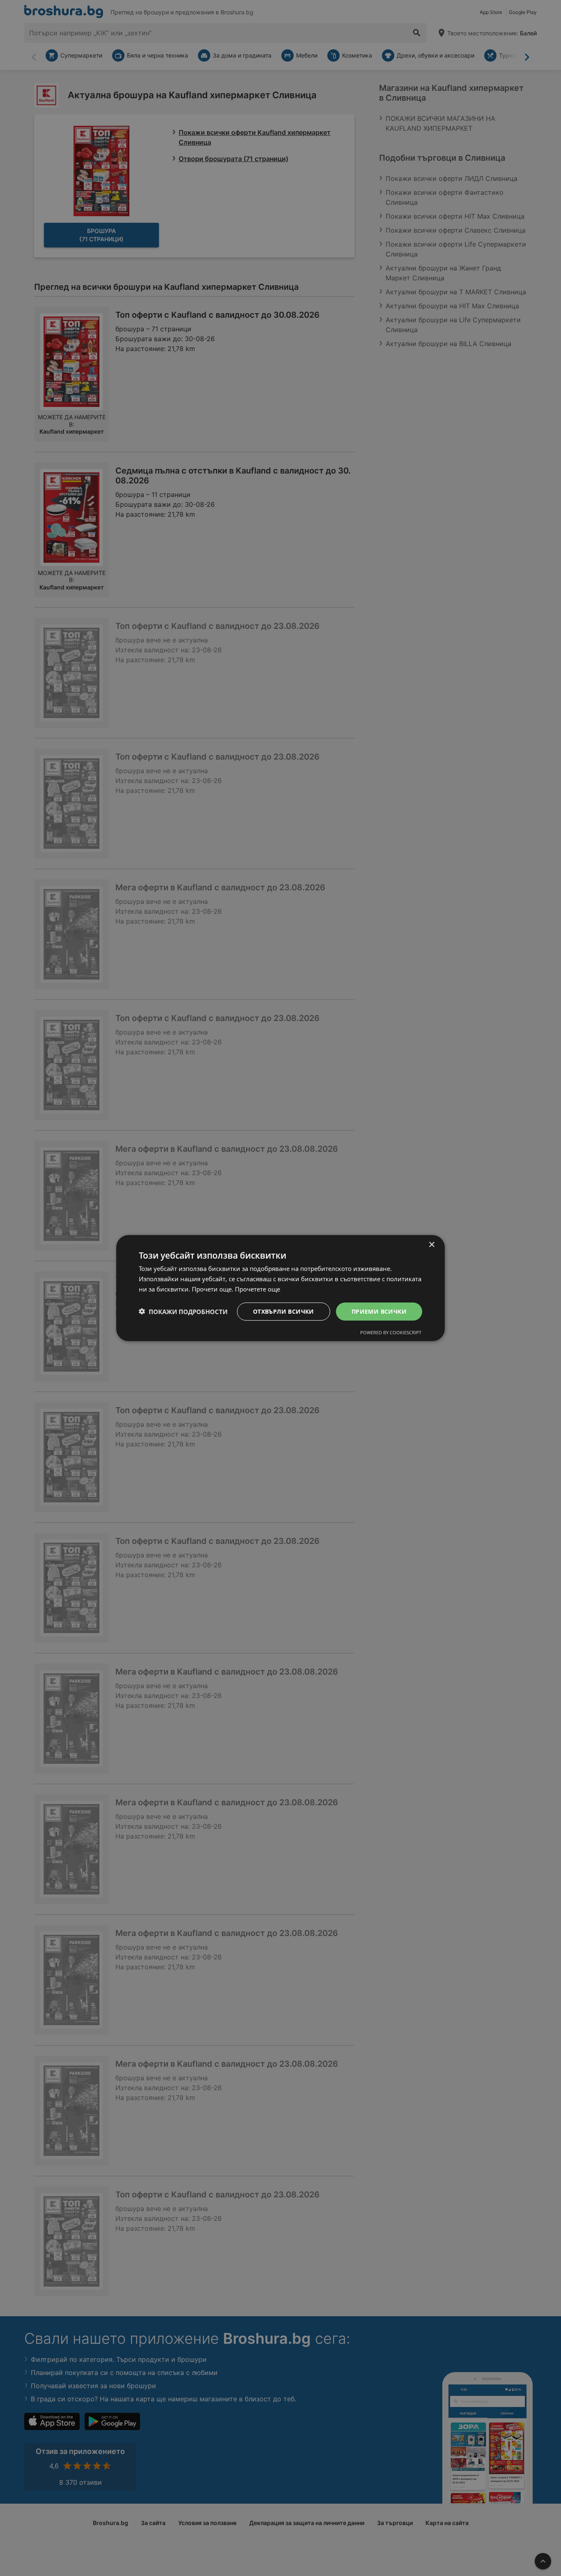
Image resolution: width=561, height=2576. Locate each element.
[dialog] (280, 1288)
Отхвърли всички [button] (284, 1311)
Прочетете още (258, 1289)
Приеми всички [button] (379, 1311)
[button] (183, 1311)
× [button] (431, 1244)
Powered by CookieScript (391, 1332)
